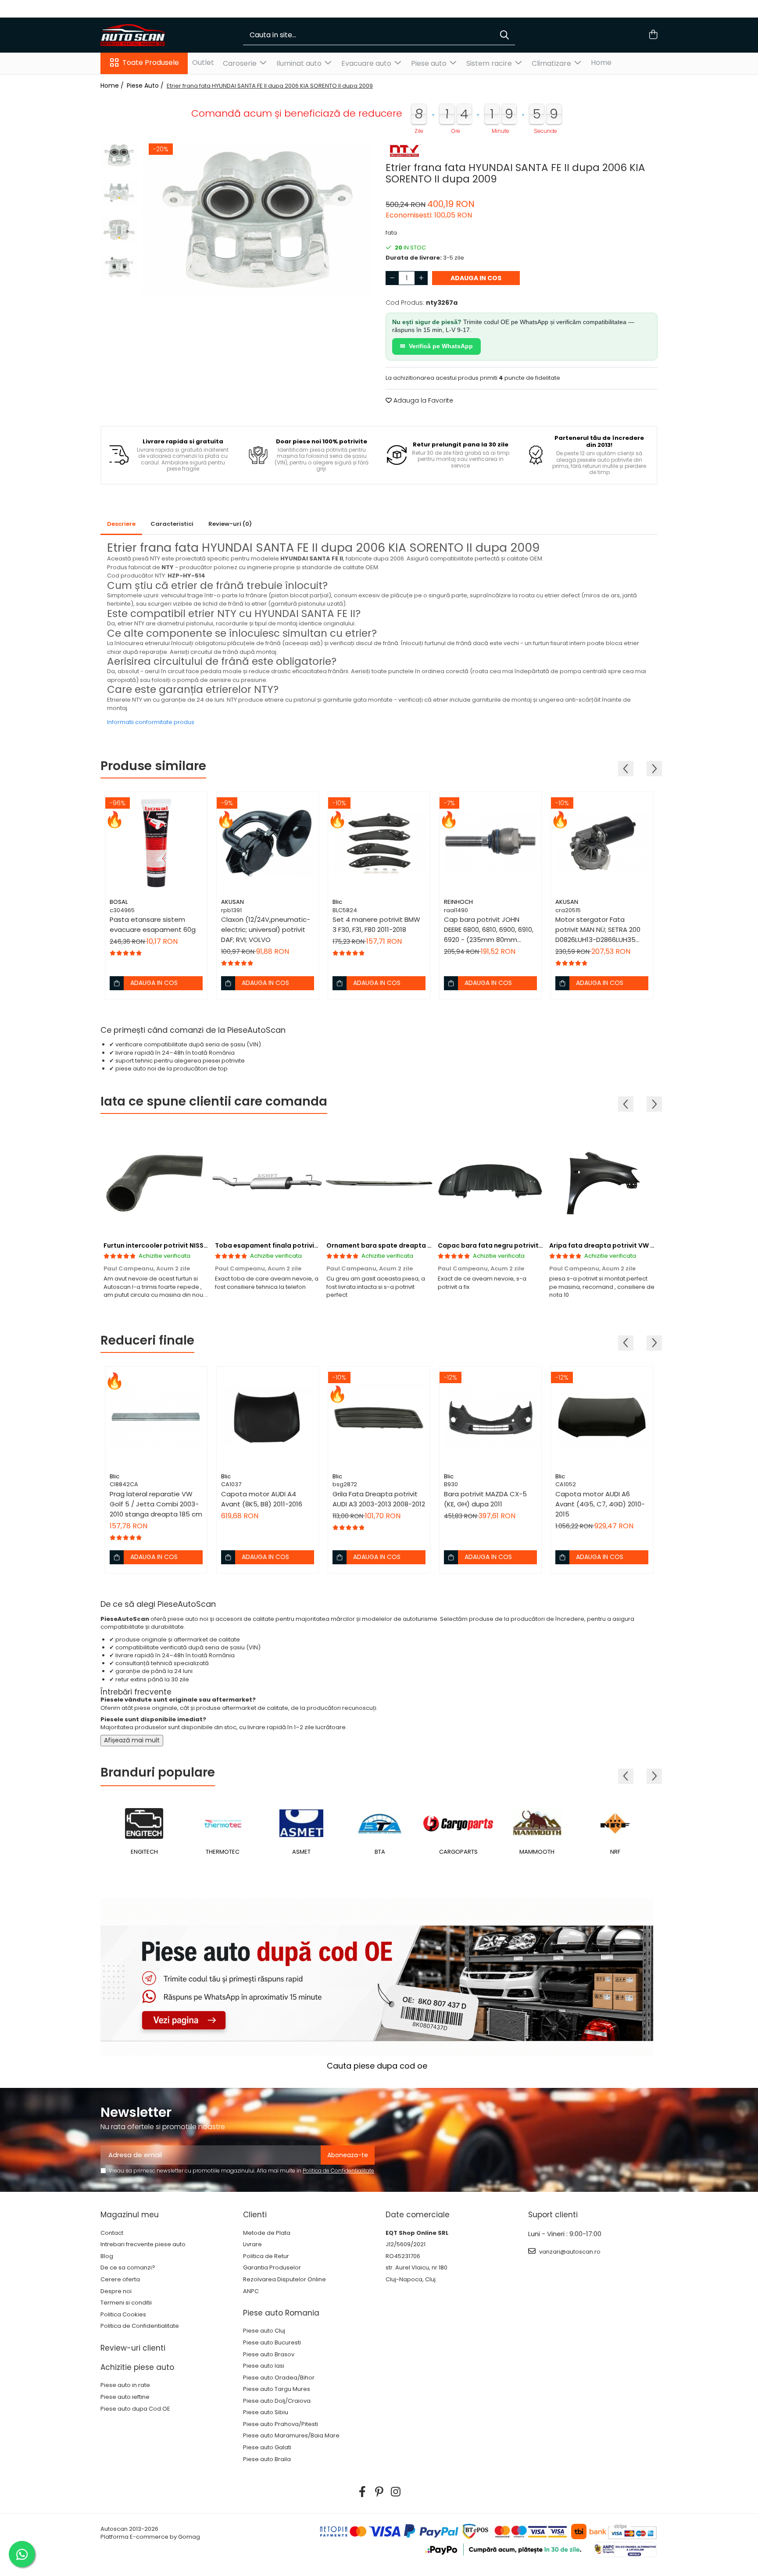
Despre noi (116, 2291)
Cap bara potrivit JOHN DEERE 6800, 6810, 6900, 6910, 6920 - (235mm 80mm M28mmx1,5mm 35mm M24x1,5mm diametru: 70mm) (489, 930)
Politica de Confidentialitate (338, 2171)
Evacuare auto (367, 63)
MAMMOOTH (458, 1852)
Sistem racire (490, 63)
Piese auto (430, 63)
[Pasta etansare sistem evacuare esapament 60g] (156, 843)
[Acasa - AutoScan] (144, 35)
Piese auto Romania (281, 2313)
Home (601, 62)
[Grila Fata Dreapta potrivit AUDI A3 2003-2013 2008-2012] (379, 1417)
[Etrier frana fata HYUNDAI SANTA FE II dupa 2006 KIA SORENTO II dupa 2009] (257, 219)
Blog (107, 2256)
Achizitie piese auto (137, 2367)
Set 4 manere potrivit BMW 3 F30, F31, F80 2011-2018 (376, 924)
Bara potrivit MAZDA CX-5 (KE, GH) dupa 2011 (485, 1499)
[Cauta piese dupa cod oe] (377, 1977)
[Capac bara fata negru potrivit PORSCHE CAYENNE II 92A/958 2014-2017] (490, 1182)
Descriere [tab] (121, 524)
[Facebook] (363, 2492)
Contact (112, 2233)
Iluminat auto (300, 63)
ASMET (223, 1852)
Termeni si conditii (126, 2303)
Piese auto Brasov (269, 2355)
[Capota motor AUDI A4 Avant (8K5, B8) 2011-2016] (268, 1417)
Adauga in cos (476, 278)
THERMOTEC (144, 1852)
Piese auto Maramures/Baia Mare (291, 2436)
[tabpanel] (257, 219)
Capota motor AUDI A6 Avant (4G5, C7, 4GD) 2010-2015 (600, 1504)
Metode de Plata (267, 2233)
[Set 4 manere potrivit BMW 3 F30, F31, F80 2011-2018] (379, 843)
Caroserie (241, 63)
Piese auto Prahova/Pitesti (281, 2424)
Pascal (615, 1852)
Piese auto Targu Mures (277, 2389)
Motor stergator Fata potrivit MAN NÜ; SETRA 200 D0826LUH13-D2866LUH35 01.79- (598, 930)
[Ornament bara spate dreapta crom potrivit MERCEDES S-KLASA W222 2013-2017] (379, 1182)
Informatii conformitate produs (151, 722)
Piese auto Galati (267, 2448)
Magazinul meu (130, 2215)
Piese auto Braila (267, 2459)
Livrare (252, 2244)
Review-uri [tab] (230, 524)
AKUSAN (232, 902)
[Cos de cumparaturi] (653, 35)
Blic (337, 902)
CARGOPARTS (380, 1852)
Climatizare (552, 63)
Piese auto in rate (125, 2385)
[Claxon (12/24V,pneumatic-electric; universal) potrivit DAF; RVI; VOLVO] (268, 843)
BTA (301, 1852)
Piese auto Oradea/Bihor (279, 2378)
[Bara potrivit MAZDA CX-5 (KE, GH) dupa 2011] (490, 1417)
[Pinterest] (379, 2492)
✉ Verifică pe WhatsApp (436, 346)
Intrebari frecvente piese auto (143, 2244)
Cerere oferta (120, 2280)
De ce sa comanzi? (128, 2268)
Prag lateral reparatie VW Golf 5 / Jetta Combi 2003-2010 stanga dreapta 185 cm (156, 1504)
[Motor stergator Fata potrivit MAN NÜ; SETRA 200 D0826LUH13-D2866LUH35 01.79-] (602, 843)
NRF (537, 1852)
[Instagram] (396, 2492)
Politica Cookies (123, 2315)
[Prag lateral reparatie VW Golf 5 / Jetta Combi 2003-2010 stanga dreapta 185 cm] (156, 1417)
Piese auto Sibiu (266, 2412)
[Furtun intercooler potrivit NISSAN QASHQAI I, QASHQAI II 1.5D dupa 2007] (156, 1182)
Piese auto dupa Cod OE (135, 2409)
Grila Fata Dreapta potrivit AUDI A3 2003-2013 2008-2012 (379, 1499)
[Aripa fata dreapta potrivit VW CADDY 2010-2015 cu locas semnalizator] (602, 1182)
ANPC (251, 2291)
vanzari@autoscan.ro (569, 2252)
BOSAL (119, 902)
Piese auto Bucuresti (272, 2343)
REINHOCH (458, 902)
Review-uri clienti (133, 2348)
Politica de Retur (266, 2256)
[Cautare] (504, 35)
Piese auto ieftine (125, 2397)
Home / (113, 86)
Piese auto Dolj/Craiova (277, 2401)
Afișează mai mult (132, 1740)
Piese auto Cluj (264, 2331)
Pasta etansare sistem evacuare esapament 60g (153, 924)
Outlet (203, 62)
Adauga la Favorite (422, 400)
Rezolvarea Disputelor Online (284, 2280)
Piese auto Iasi (264, 2366)
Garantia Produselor (272, 2268)
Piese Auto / (146, 86)
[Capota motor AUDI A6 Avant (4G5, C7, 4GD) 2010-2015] (602, 1417)
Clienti (255, 2215)
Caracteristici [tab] (172, 524)
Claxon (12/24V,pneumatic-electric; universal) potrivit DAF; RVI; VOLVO (266, 929)
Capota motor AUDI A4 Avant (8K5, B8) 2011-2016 (262, 1499)
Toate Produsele (151, 63)
